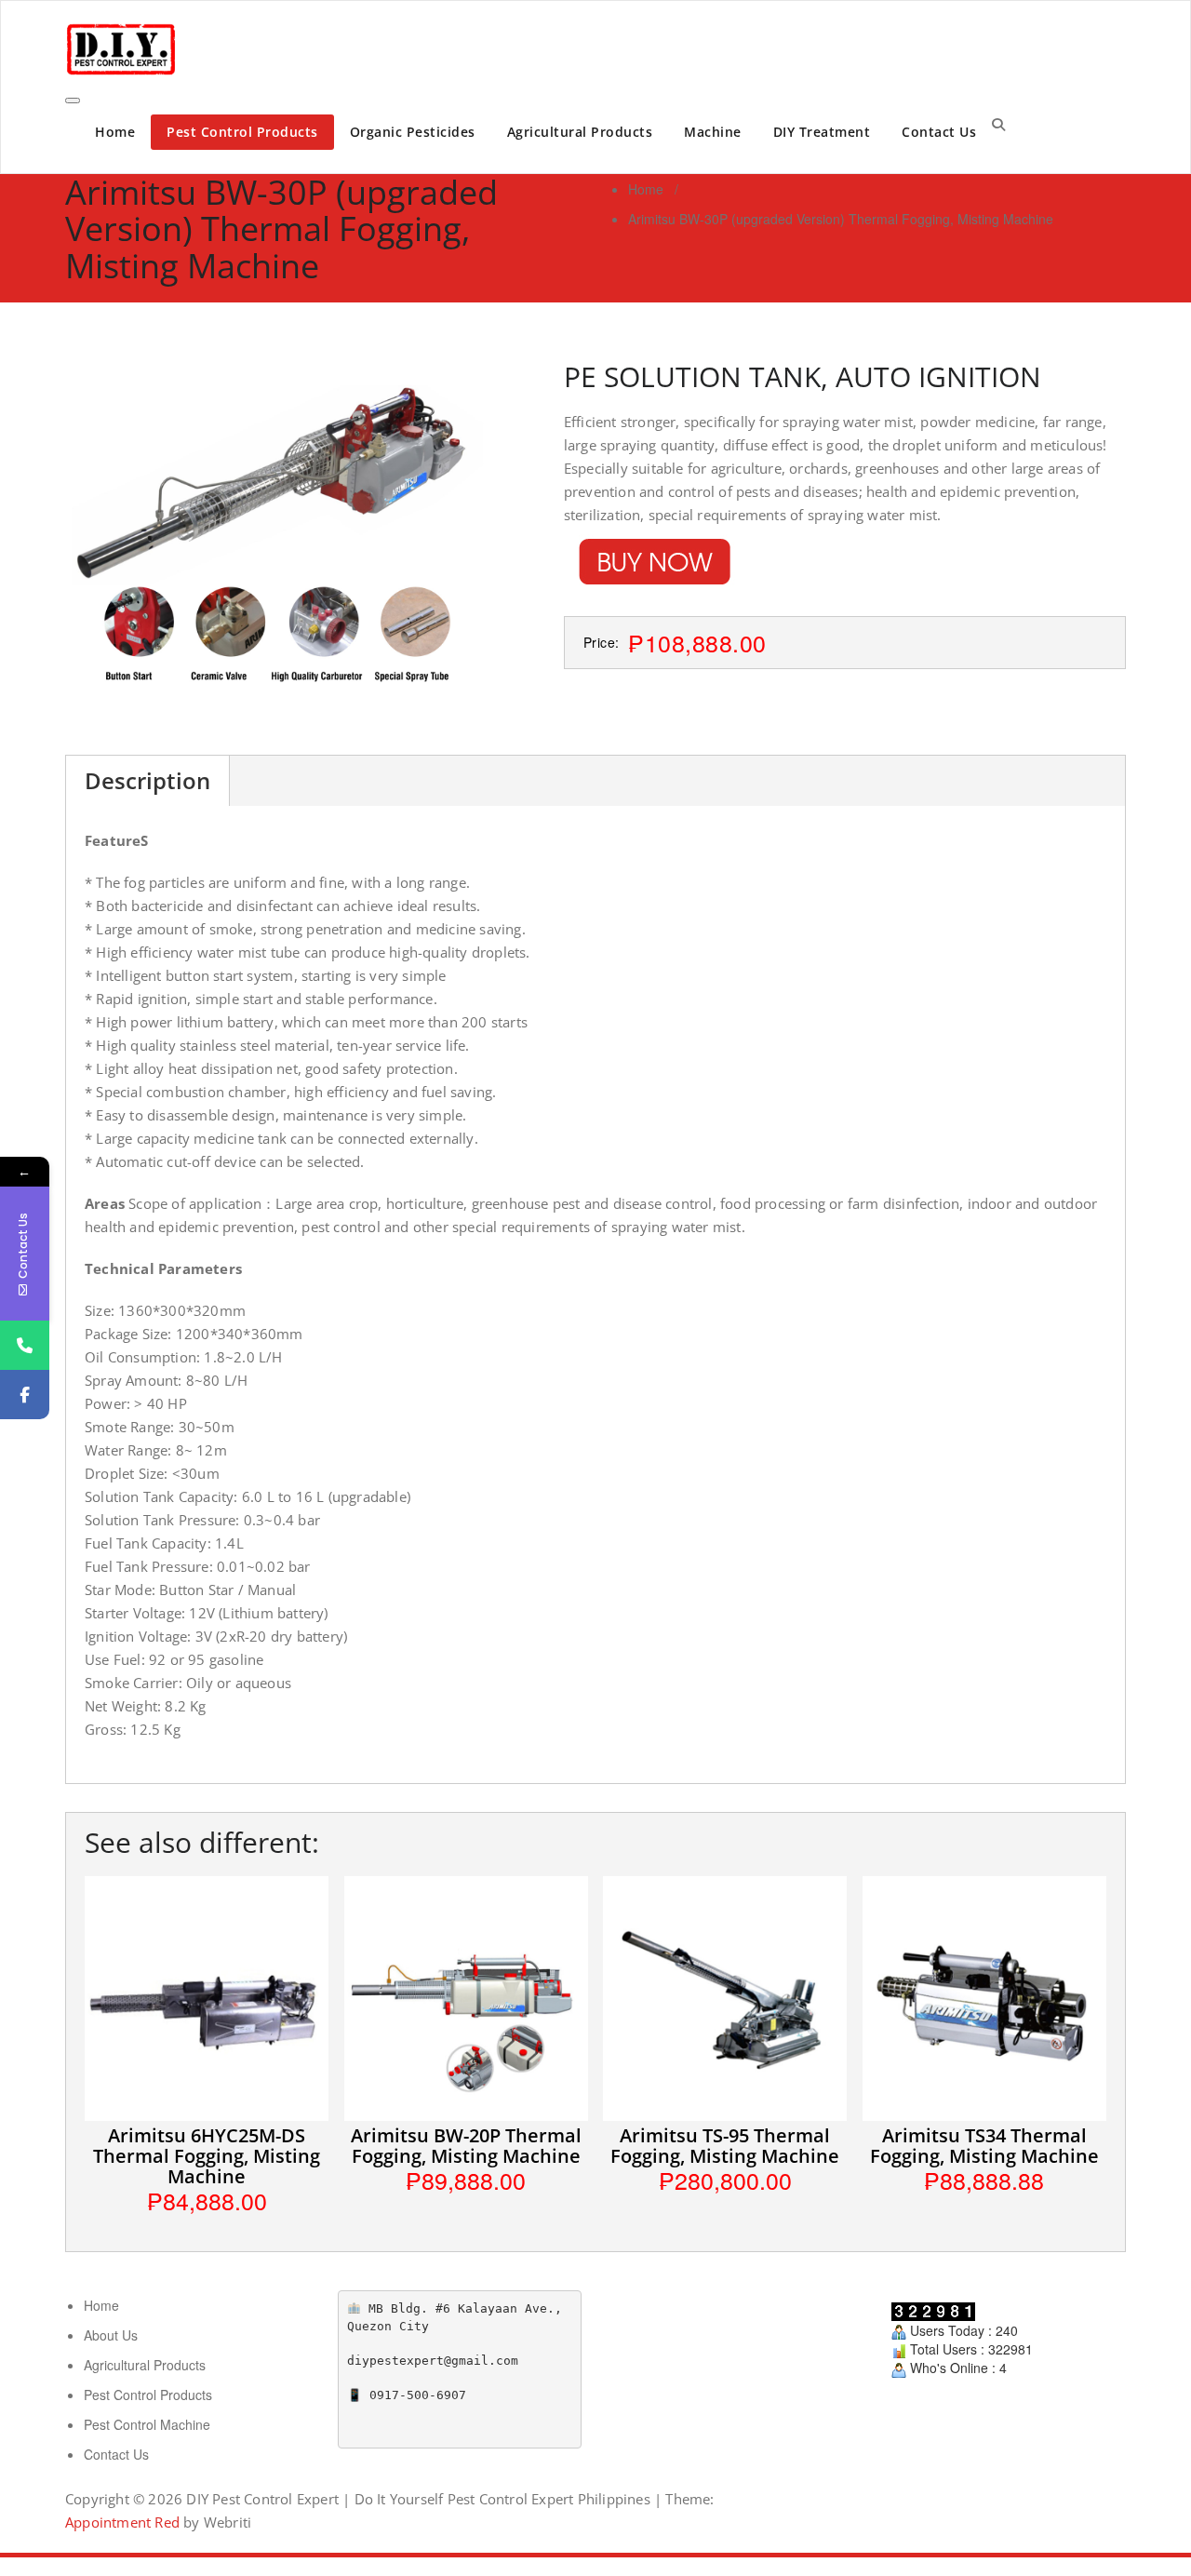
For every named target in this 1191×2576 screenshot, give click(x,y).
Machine (713, 132)
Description (147, 780)
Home (115, 132)
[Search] (998, 124)
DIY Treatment (822, 132)
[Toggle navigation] (73, 101)
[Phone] (25, 1345)
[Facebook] (25, 1395)
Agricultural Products (580, 132)
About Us (111, 2335)
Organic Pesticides (413, 132)
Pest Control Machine (147, 2424)
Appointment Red (122, 2522)
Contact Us (939, 132)
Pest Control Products (242, 132)
